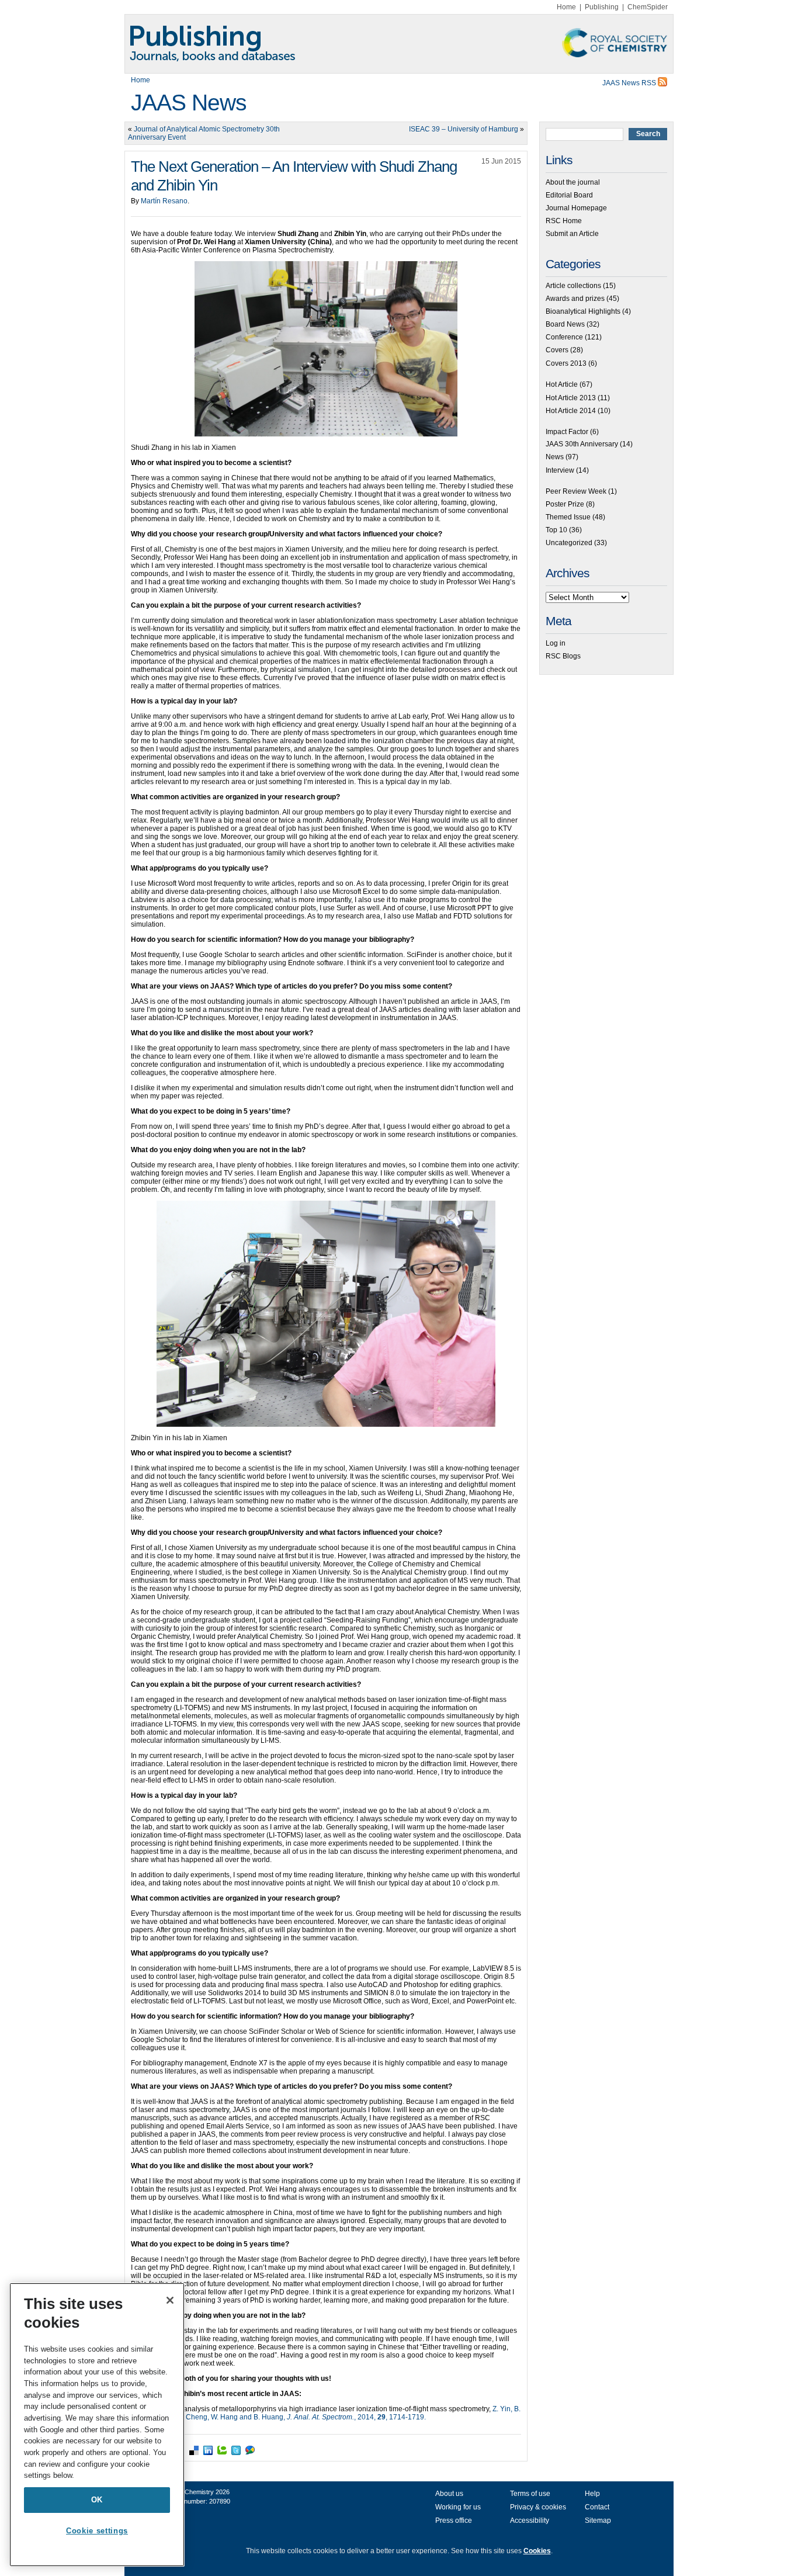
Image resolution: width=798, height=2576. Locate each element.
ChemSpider (648, 7)
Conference (564, 337)
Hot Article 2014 (571, 411)
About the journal (573, 182)
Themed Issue (568, 517)
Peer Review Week (576, 491)
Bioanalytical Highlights (583, 311)
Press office (454, 2520)
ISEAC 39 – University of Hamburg (464, 129)
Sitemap (598, 2520)
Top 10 (556, 530)
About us (449, 2494)
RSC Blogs (563, 656)
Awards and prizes (575, 299)
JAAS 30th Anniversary (582, 444)
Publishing (602, 7)
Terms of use (530, 2494)
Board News (565, 324)
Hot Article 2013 (571, 398)
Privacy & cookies (538, 2507)
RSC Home (564, 221)
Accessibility (530, 2520)
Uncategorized (569, 543)
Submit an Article (572, 234)
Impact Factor (567, 432)
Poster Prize (565, 504)
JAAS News (189, 103)
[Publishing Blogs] (399, 44)
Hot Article (562, 384)
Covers (557, 350)
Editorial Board (569, 195)
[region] (97, 2425)
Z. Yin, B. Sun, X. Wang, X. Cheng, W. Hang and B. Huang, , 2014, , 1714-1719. (326, 2413)
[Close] (170, 2300)
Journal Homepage (576, 208)
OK (97, 2500)
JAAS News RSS (630, 83)
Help (592, 2494)
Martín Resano (164, 201)
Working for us (458, 2507)
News (555, 457)
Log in (556, 643)
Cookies (537, 2551)
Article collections (573, 286)
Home (566, 7)
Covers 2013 (566, 363)
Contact (597, 2507)
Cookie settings (97, 2531)
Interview (560, 470)
